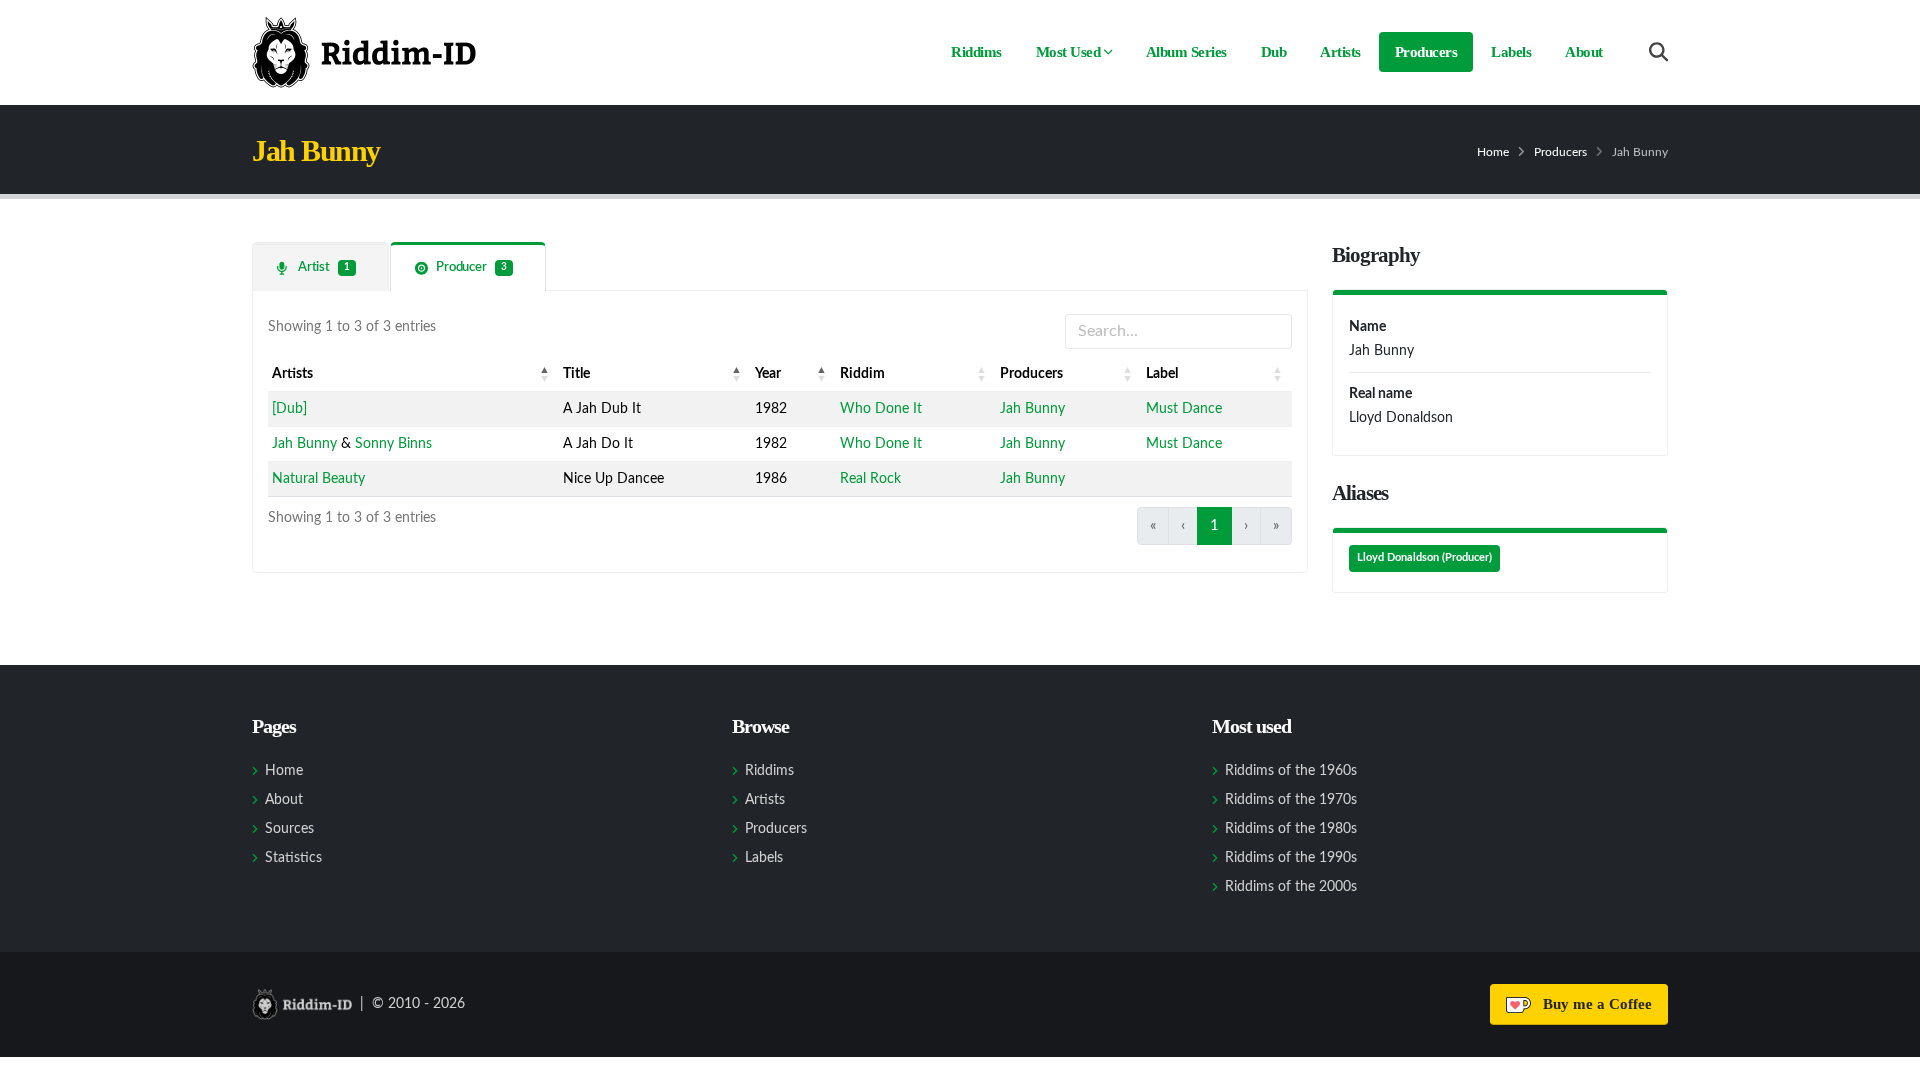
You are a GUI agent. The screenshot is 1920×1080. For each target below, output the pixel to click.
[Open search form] (1658, 52)
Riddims (976, 52)
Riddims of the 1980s (1291, 829)
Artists (1340, 52)
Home (1493, 152)
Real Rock (870, 479)
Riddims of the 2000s (1291, 887)
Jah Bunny (1032, 409)
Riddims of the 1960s (1291, 771)
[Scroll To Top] (1885, 1057)
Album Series (1186, 52)
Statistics (293, 858)
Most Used (1068, 52)
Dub (1274, 52)
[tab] (320, 266)
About (1584, 52)
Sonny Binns (393, 444)
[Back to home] (364, 52)
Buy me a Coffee (1593, 1004)
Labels (1511, 52)
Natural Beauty (318, 479)
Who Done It (881, 409)
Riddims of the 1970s (1291, 800)
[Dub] (289, 409)
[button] (545, 374)
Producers (1426, 52)
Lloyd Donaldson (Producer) (1424, 558)
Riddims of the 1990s (1291, 858)
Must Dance (1184, 409)
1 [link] (1214, 525)
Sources (289, 829)
